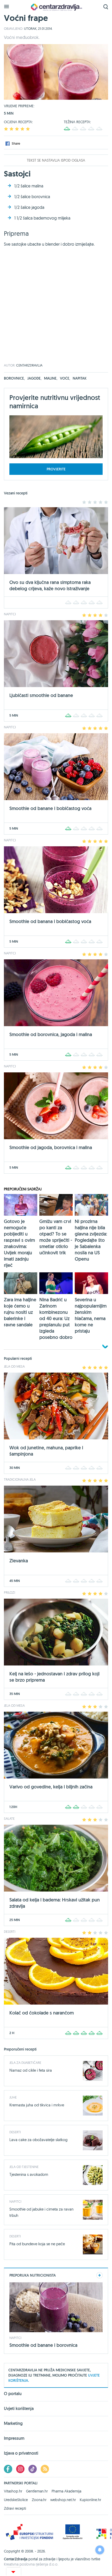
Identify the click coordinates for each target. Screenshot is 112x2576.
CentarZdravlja (56, 7)
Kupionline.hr (90, 2500)
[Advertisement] (56, 308)
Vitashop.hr (13, 2491)
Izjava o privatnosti (21, 2453)
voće (65, 378)
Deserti (15, 2132)
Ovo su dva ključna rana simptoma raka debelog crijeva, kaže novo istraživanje (50, 585)
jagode (34, 378)
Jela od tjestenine (24, 2167)
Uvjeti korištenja (19, 2409)
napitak (80, 378)
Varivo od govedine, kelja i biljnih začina (51, 1787)
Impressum (14, 2438)
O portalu (13, 2394)
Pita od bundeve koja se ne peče (37, 2244)
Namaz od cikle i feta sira (31, 2070)
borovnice (14, 378)
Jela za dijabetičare (25, 2063)
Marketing (13, 2423)
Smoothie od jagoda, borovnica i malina (51, 1147)
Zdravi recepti (15, 2508)
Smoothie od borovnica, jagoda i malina (51, 1034)
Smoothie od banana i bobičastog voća (50, 921)
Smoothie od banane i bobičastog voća (50, 808)
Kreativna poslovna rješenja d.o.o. (31, 2564)
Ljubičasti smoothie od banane (41, 695)
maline (51, 378)
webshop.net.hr (63, 2500)
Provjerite (56, 469)
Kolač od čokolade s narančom (42, 2013)
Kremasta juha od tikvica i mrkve (37, 2105)
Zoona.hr (39, 2500)
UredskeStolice (16, 2500)
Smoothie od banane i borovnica (43, 2345)
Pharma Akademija (66, 2491)
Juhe (13, 2097)
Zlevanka (19, 1561)
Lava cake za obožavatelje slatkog (38, 2140)
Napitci (15, 2201)
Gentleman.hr (37, 2491)
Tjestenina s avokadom (29, 2174)
